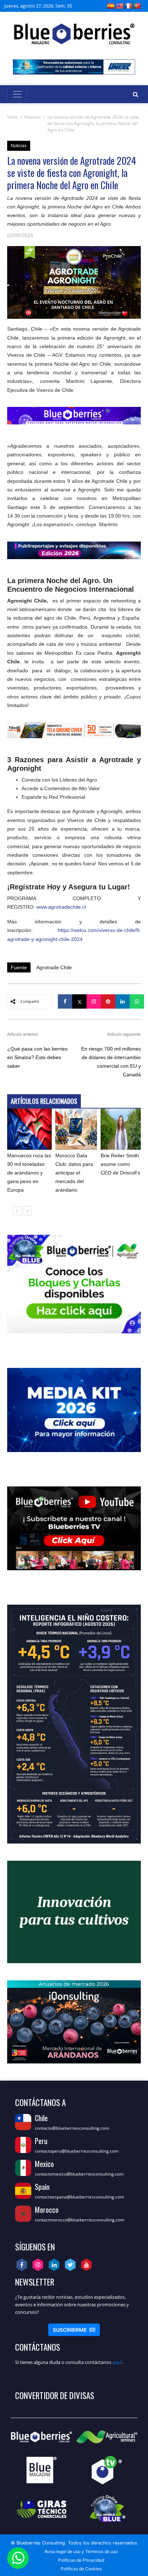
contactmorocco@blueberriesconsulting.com (80, 2220)
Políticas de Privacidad (81, 2560)
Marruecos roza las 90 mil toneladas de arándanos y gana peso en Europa (29, 1173)
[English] (120, 6)
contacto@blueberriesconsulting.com (72, 2128)
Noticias (33, 117)
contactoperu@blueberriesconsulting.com (77, 2151)
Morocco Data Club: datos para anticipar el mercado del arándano (74, 1173)
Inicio (12, 117)
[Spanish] (111, 6)
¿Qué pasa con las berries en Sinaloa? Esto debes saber (37, 1057)
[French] (128, 6)
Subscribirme (74, 2330)
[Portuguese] (137, 6)
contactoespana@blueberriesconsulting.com (79, 2197)
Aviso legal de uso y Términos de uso (81, 2551)
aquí (117, 2362)
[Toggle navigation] (17, 94)
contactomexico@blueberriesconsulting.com (79, 2174)
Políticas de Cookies (81, 2569)
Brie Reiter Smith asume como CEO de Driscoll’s (120, 1164)
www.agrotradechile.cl (61, 907)
